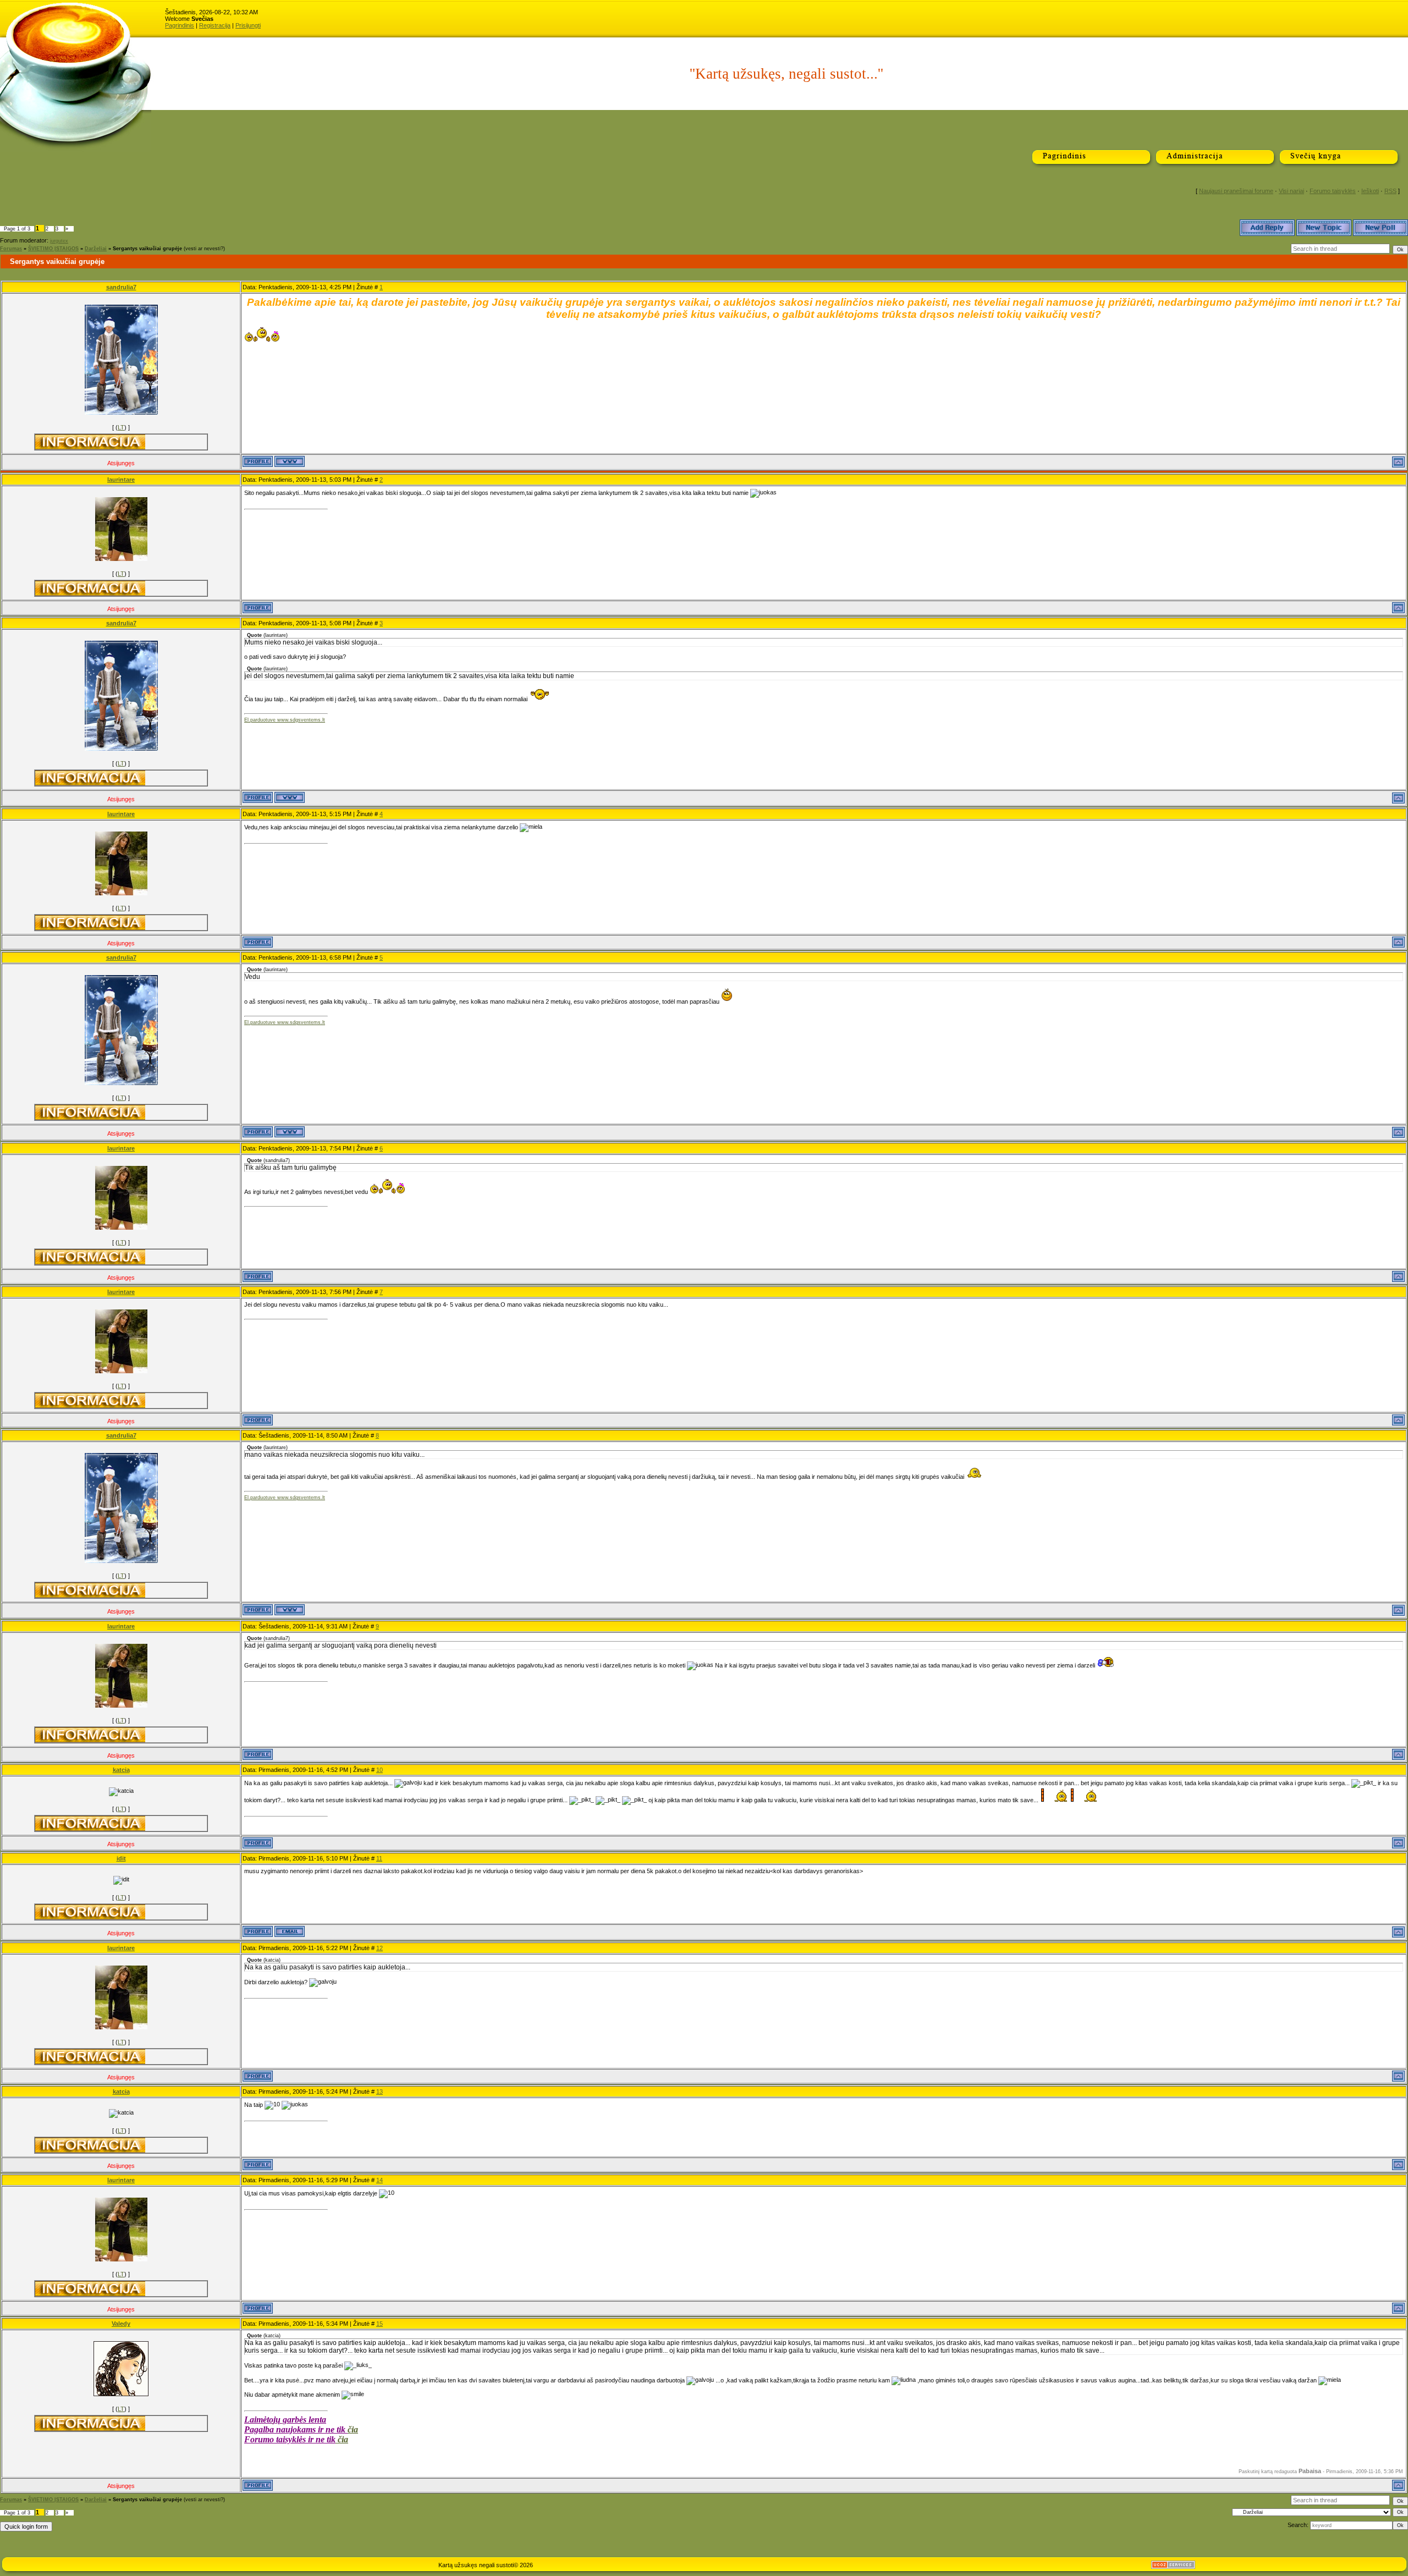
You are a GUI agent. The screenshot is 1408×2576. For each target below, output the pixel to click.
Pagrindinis (180, 25)
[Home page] (290, 461)
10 (380, 1770)
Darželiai (96, 249)
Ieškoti (1370, 191)
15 (380, 2324)
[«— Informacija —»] (90, 442)
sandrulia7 (121, 287)
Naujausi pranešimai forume (1236, 191)
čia (353, 2429)
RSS (1390, 191)
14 (380, 2180)
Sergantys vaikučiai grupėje (147, 249)
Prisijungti (248, 25)
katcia (121, 1770)
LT (121, 427)
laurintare (121, 480)
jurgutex (59, 241)
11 (379, 1858)
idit (121, 1858)
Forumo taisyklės (1333, 191)
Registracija (215, 25)
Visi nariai (1291, 191)
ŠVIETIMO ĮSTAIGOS (53, 249)
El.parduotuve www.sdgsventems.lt (285, 720)
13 (380, 2091)
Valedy (121, 2324)
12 (380, 1948)
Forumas (11, 249)
